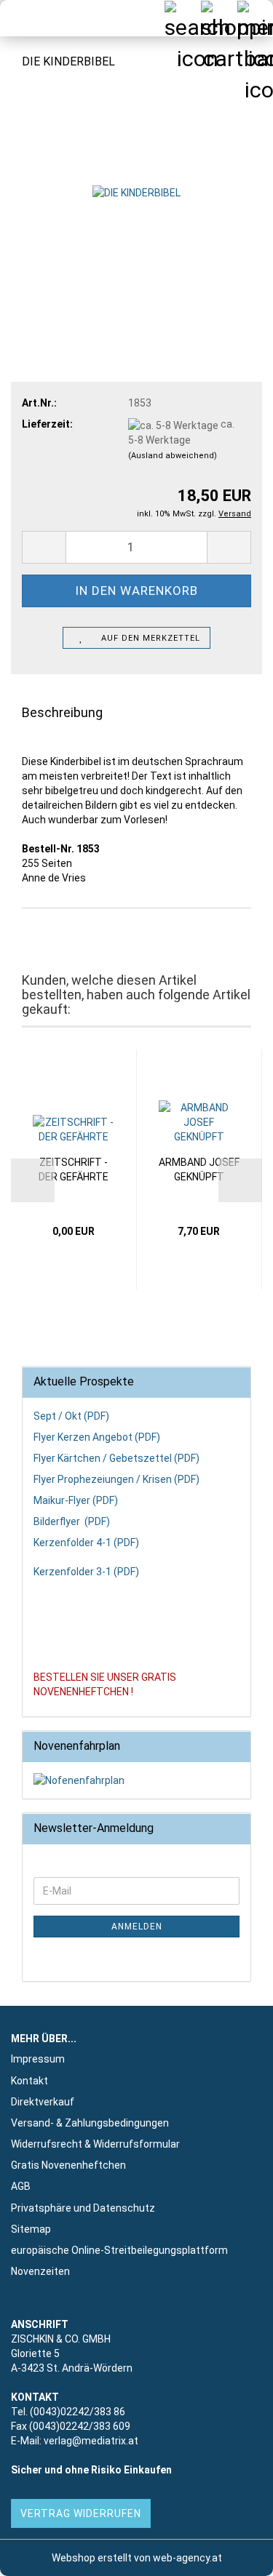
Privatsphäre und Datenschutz (83, 2208)
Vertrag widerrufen (81, 2513)
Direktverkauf (43, 2102)
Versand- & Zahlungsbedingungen (90, 2123)
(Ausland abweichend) (173, 456)
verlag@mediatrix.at (91, 2441)
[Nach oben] (233, 2554)
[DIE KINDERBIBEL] (136, 192)
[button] (44, 547)
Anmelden (137, 1927)
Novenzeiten (40, 2271)
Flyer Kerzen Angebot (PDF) (97, 1437)
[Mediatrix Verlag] (36, 18)
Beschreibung (62, 712)
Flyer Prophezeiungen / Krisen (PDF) (116, 1479)
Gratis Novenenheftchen (68, 2165)
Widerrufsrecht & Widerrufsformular (95, 2144)
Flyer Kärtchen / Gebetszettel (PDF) (116, 1458)
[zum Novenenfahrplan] (136, 1780)
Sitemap (31, 2229)
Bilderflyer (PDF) (72, 1521)
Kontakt (29, 2081)
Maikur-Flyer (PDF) (76, 1500)
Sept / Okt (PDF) (71, 1416)
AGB (21, 2186)
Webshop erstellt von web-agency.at (137, 2558)
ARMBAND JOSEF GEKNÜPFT (199, 1169)
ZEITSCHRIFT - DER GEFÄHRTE (74, 1169)
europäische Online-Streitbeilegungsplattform (119, 2250)
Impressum (38, 2059)
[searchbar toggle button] (182, 18)
